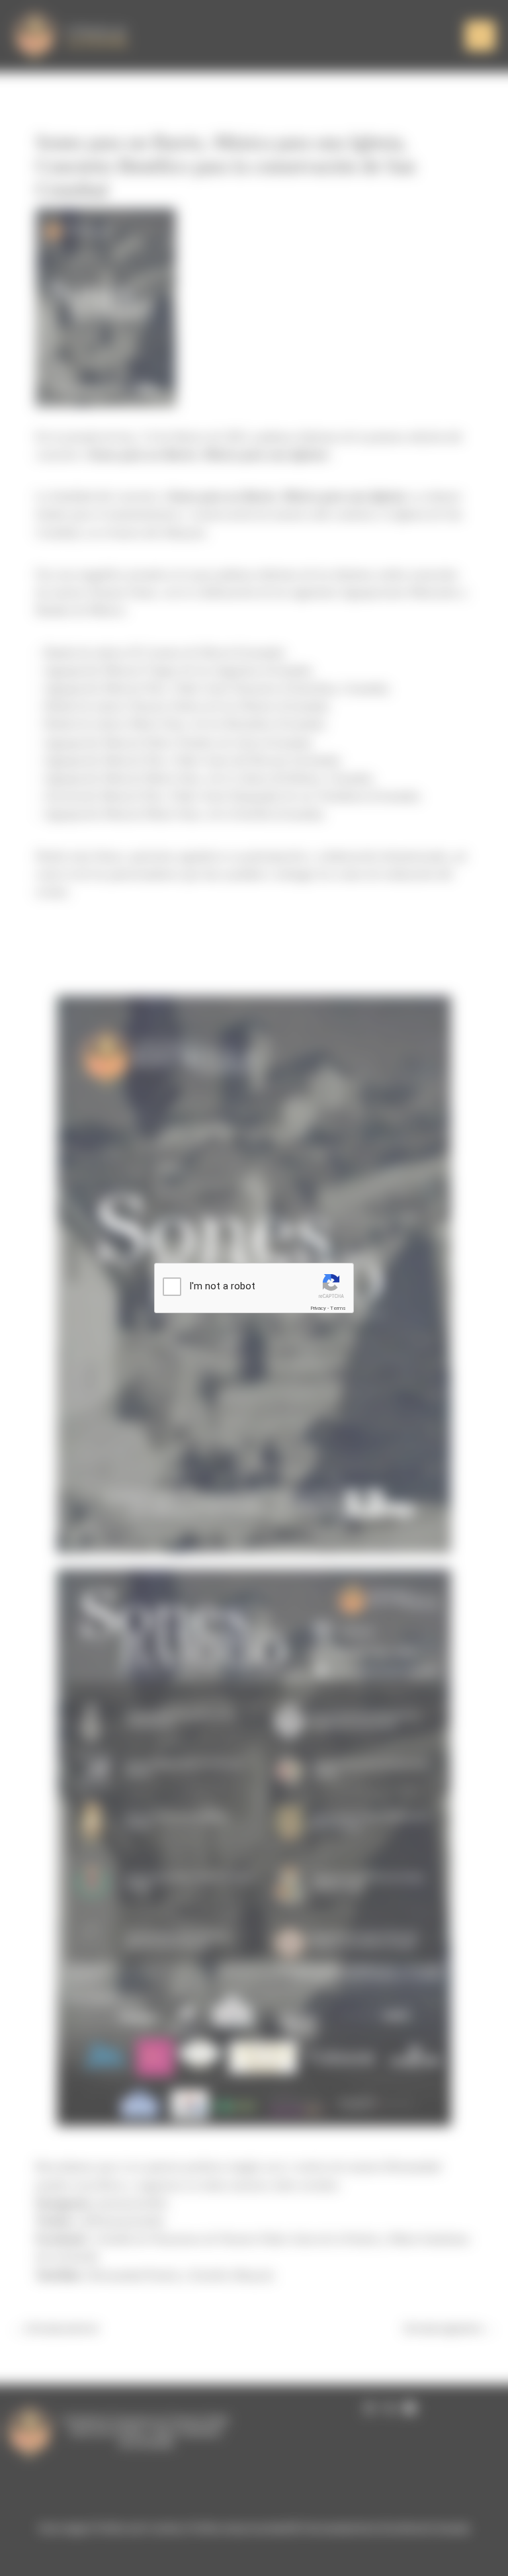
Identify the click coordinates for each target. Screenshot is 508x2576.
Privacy (318, 1308)
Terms (338, 1308)
